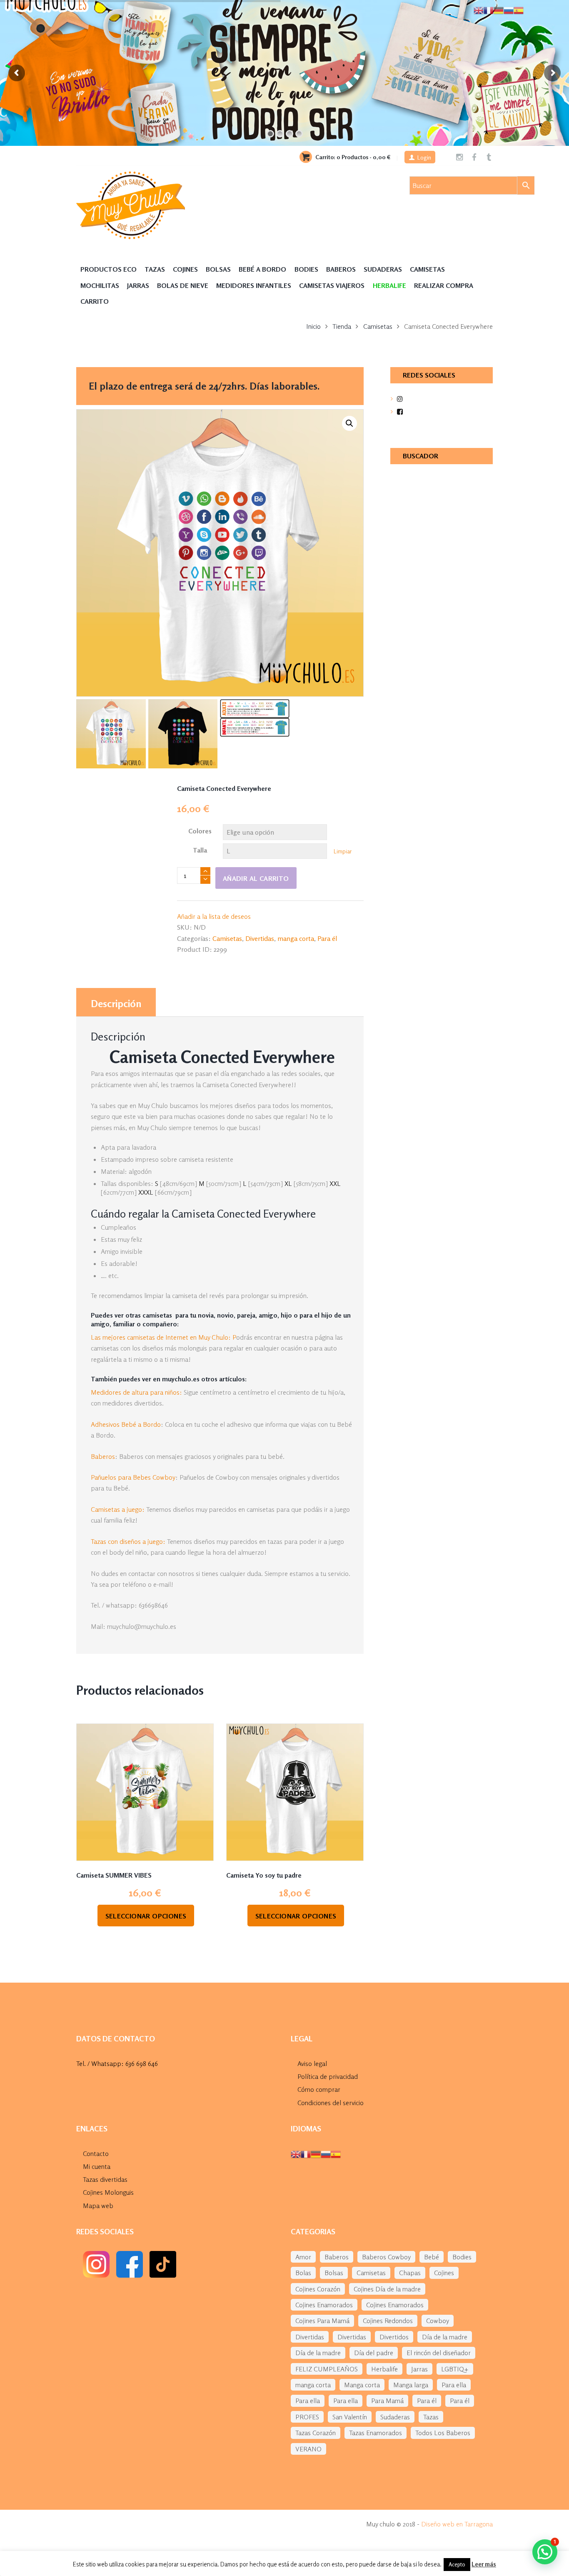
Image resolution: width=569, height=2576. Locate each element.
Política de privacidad (328, 2076)
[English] (296, 2153)
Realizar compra (444, 285)
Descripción (116, 1004)
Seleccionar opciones (146, 1916)
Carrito (95, 301)
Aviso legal (312, 2063)
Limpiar (343, 851)
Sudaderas (383, 269)
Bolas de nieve (183, 285)
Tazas (155, 269)
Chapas (410, 2273)
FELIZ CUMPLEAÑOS (327, 2369)
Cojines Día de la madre (387, 2289)
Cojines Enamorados (324, 2305)
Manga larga (411, 2385)
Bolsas (218, 269)
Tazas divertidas (105, 2179)
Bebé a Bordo (262, 269)
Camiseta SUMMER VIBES (114, 1875)
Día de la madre (445, 2337)
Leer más (484, 2564)
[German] (316, 2153)
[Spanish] (336, 2153)
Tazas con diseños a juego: (128, 1541)
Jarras (138, 285)
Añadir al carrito (256, 878)
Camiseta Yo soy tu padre (264, 1875)
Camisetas (427, 269)
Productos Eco (109, 269)
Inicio (313, 326)
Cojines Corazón (318, 2289)
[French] (306, 2153)
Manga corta (362, 2385)
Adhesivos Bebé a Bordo (126, 1424)
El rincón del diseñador (439, 2353)
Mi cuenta (97, 2166)
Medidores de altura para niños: (136, 1392)
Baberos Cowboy (386, 2257)
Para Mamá (387, 2401)
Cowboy (438, 2321)
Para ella (454, 2385)
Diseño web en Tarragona (457, 2524)
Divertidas (260, 938)
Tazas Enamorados (376, 2433)
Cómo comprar (319, 2089)
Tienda (342, 326)
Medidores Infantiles (254, 285)
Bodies (306, 269)
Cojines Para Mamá (322, 2321)
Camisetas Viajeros (332, 285)
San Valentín (350, 2417)
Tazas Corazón (316, 2433)
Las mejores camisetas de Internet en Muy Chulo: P (163, 1337)
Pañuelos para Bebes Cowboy (133, 1477)
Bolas (303, 2273)
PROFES (307, 2417)
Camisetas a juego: (118, 1509)
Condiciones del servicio (331, 2103)
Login (424, 157)
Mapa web (98, 2206)
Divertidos (394, 2337)
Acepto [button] (457, 2564)
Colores (200, 831)
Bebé (432, 2257)
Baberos (341, 269)
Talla (200, 850)
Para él (327, 938)
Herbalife (384, 2369)
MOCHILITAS (100, 285)
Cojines (185, 269)
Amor (303, 2257)
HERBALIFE (389, 285)
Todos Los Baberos (443, 2433)
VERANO (308, 2449)
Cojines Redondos (388, 2321)
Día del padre (374, 2353)
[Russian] (326, 2153)
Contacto (96, 2153)
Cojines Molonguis (108, 2192)
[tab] (116, 1002)
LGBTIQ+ (455, 2369)
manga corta (296, 938)
